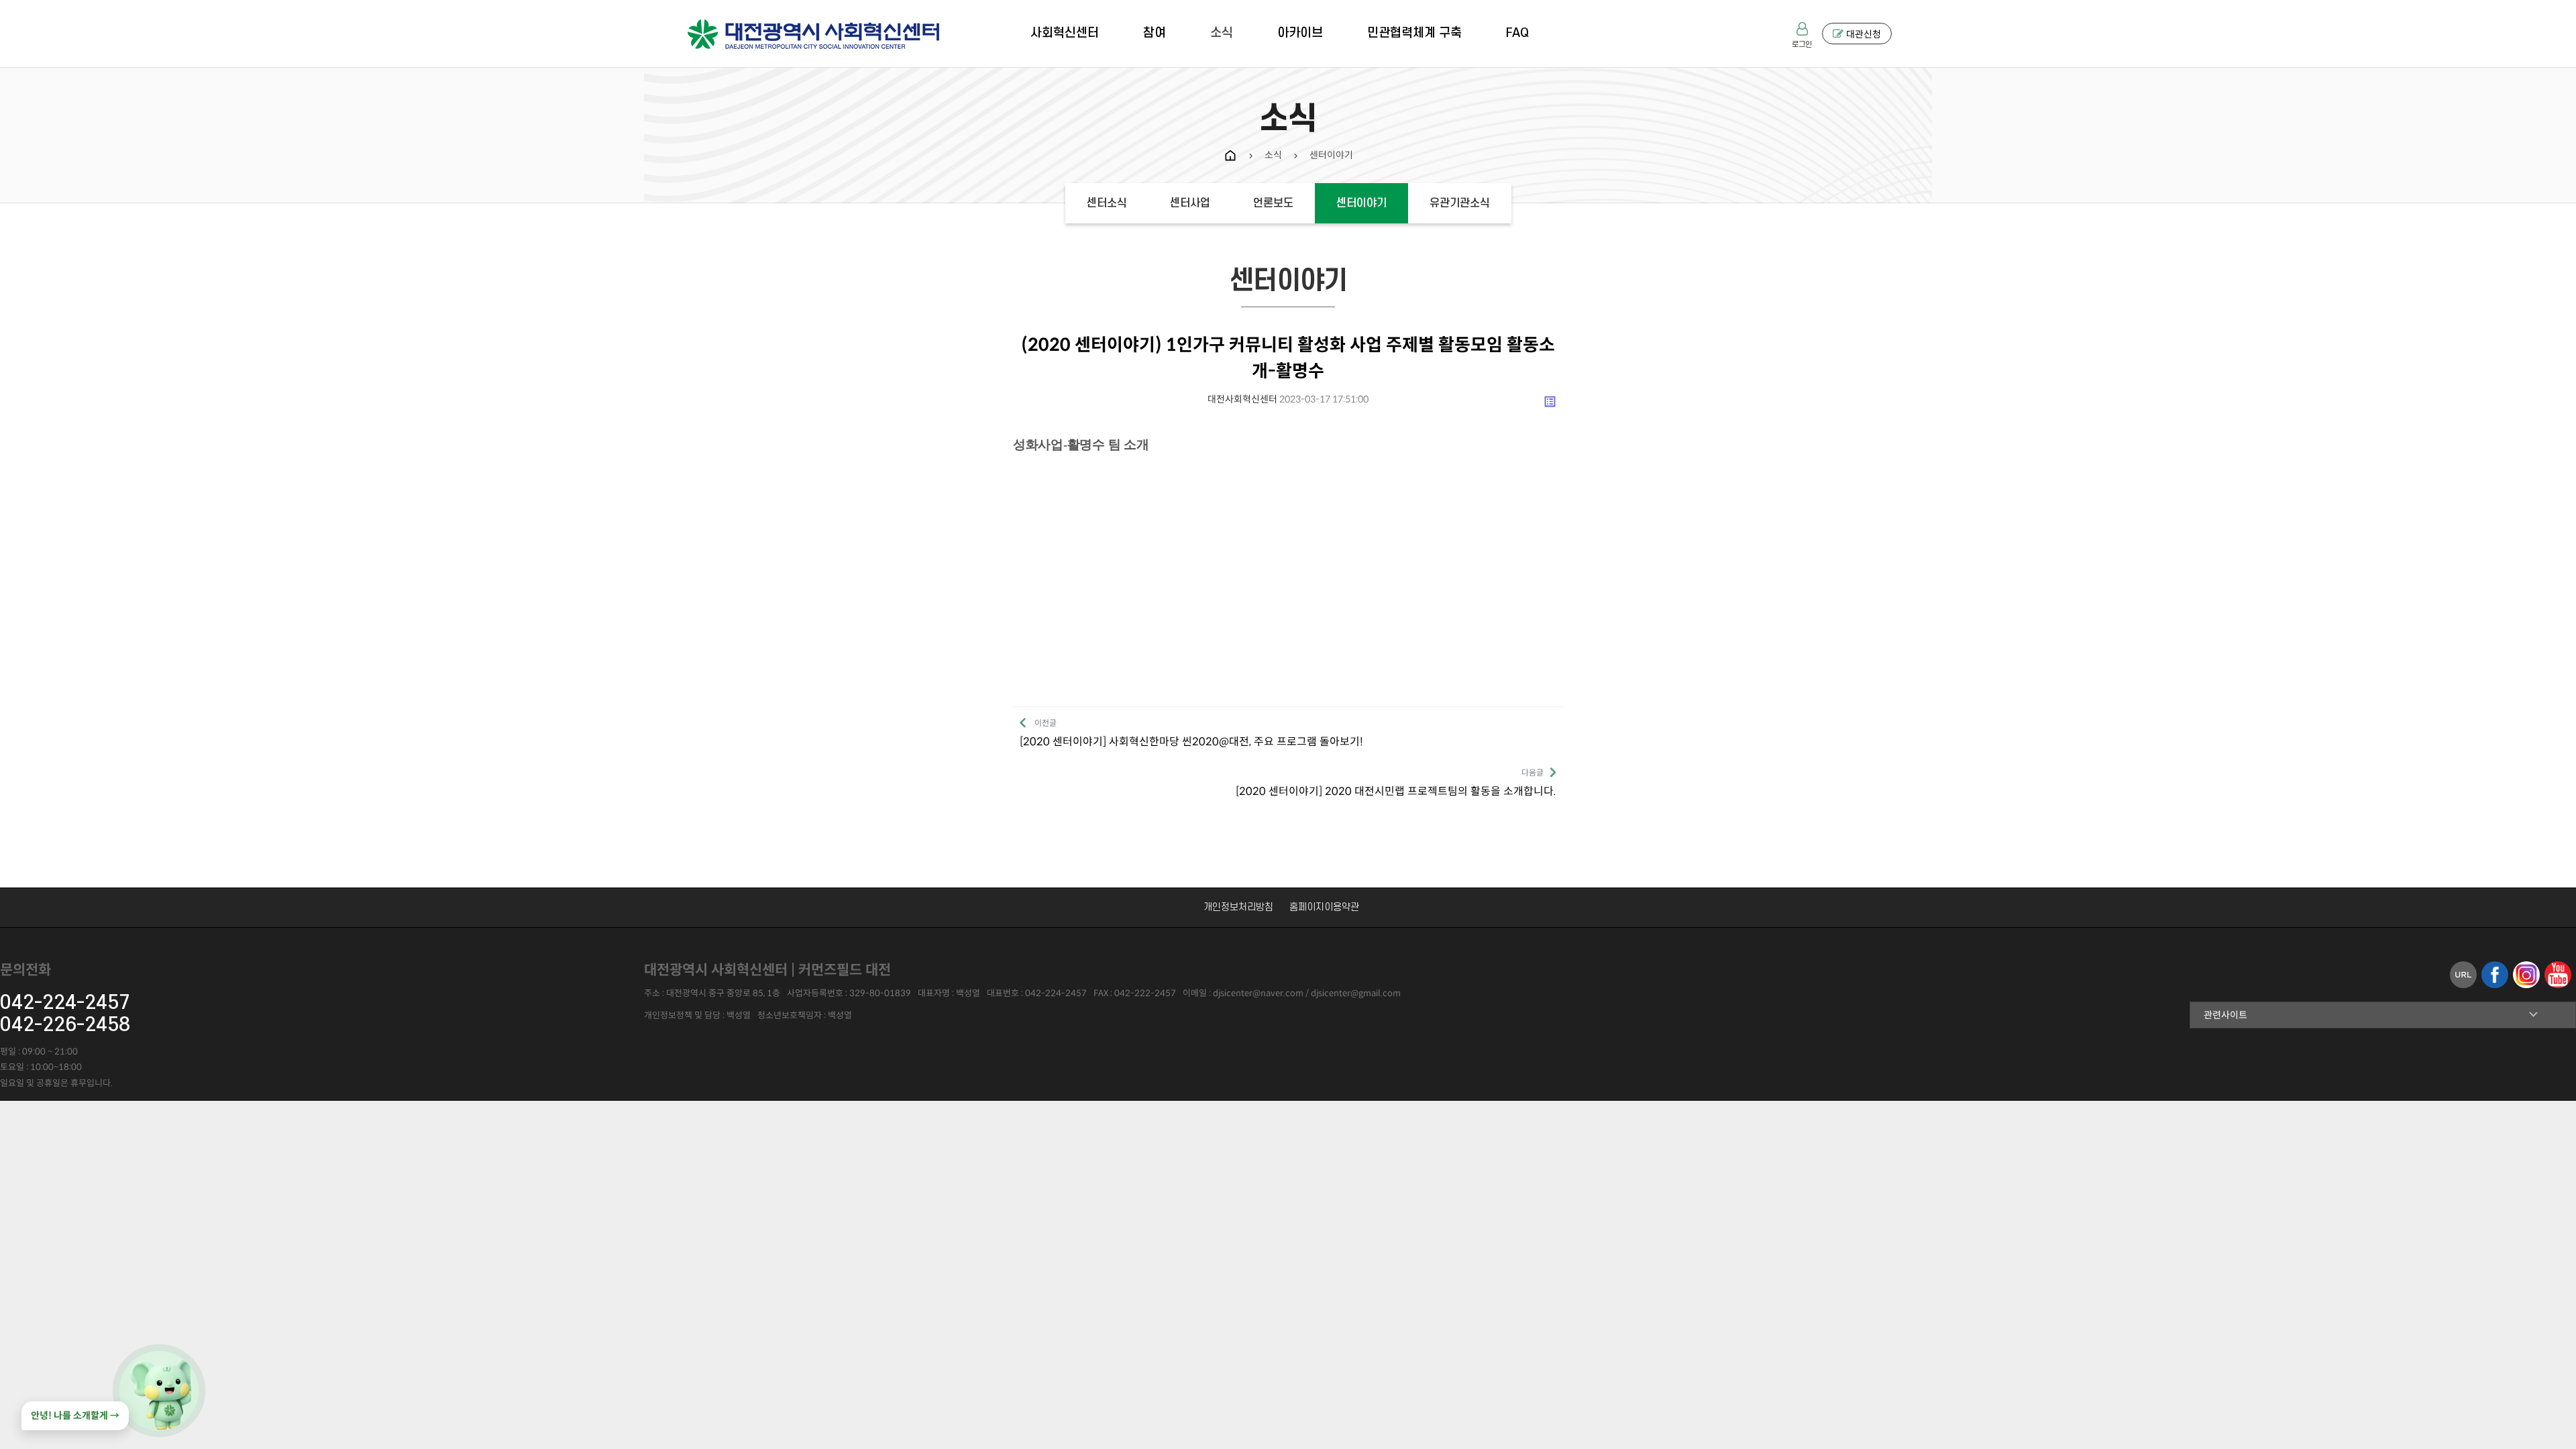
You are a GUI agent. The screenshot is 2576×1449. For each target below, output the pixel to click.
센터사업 (1190, 203)
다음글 (1396, 783)
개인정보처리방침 (1238, 907)
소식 (1222, 33)
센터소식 (1107, 203)
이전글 (1191, 733)
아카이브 (1300, 33)
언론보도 (1273, 203)
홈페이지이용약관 (1324, 907)
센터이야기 (1361, 203)
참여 (1155, 33)
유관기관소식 (1460, 203)
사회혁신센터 (1065, 33)
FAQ (1517, 33)
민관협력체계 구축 (1414, 33)
